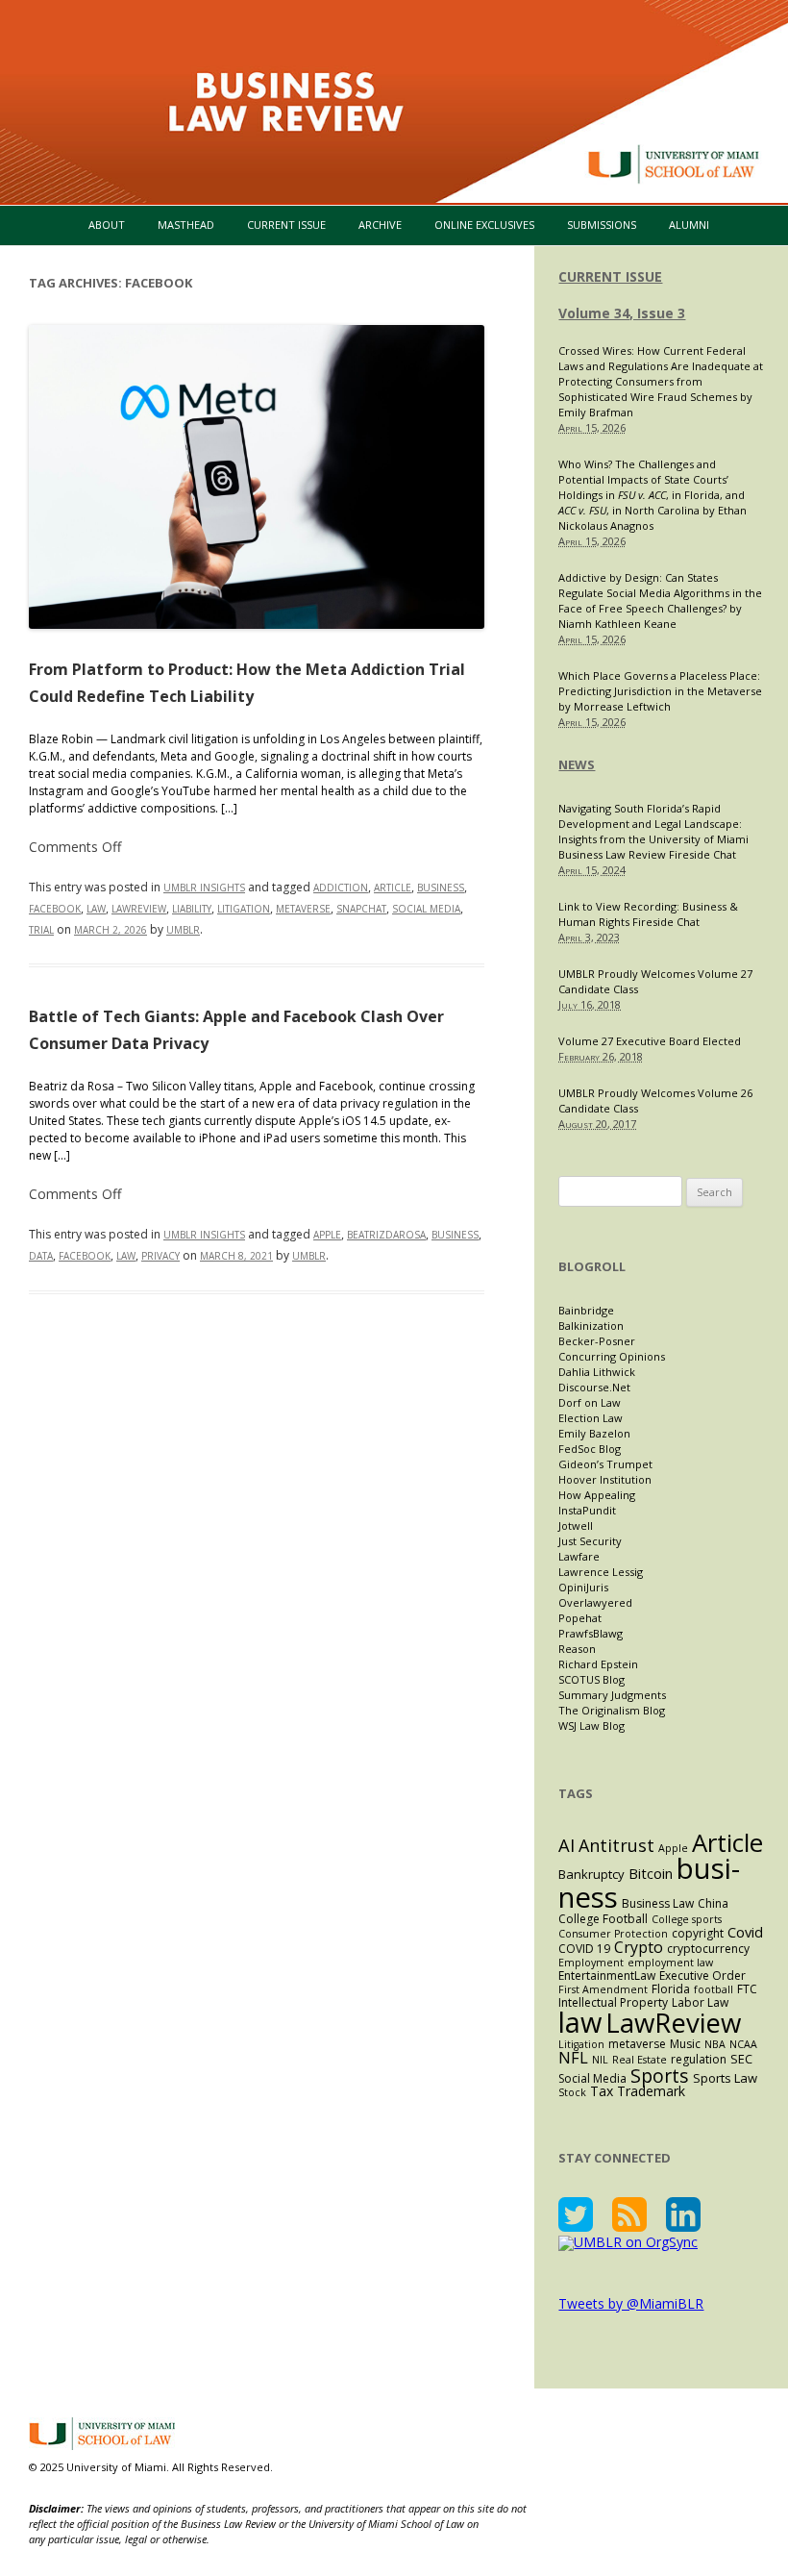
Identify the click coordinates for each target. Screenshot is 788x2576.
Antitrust (616, 1845)
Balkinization (591, 1326)
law (96, 909)
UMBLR (183, 930)
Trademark (651, 2091)
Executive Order (702, 1976)
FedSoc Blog (590, 1449)
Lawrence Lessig (601, 1572)
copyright (698, 1933)
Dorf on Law (590, 1402)
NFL (573, 2057)
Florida (671, 1989)
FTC (747, 1989)
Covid (745, 1932)
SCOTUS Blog (591, 1679)
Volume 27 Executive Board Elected (650, 1041)
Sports (660, 2076)
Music (685, 2044)
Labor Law (700, 2002)
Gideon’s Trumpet (605, 1464)
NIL (600, 2060)
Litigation (244, 909)
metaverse (303, 909)
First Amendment (603, 1989)
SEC (741, 2059)
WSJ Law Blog (591, 1726)
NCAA (743, 2044)
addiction (341, 888)
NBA (715, 2044)
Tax (602, 2091)
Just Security (590, 1541)
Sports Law (725, 2078)
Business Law (658, 1903)
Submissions (602, 225)
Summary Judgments (612, 1695)
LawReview (139, 909)
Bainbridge (586, 1310)
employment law (670, 1963)
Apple (327, 1235)
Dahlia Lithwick (597, 1372)
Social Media (426, 909)
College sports (687, 1919)
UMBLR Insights (204, 888)
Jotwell (576, 1526)
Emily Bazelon (594, 1433)
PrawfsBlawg (591, 1633)
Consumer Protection (613, 1934)
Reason (577, 1649)
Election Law (591, 1418)
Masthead (186, 225)
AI (566, 1845)
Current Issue (286, 225)
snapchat (361, 909)
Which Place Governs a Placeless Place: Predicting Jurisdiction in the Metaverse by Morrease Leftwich (660, 691)
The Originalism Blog (612, 1710)
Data (41, 1256)
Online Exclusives (484, 225)
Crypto (639, 1947)
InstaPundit (587, 1510)
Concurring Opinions (612, 1356)
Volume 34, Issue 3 (622, 313)
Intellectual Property (613, 2002)
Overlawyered (595, 1602)
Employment (591, 1963)
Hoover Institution (605, 1479)
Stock (572, 2092)
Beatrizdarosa (386, 1235)
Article (393, 888)
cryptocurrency (708, 1949)
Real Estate (640, 2060)
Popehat (580, 1618)
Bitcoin (651, 1873)
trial (41, 930)
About (107, 225)
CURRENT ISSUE (610, 276)
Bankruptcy (591, 1874)
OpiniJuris (583, 1587)
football (714, 1989)
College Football (603, 1919)
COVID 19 (584, 1949)
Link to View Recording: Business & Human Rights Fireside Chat (648, 914)
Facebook (55, 909)
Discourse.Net (594, 1387)
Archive (380, 225)
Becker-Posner (597, 1341)
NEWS (577, 764)
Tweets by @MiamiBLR (631, 2303)
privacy (160, 1256)
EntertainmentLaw (607, 1976)
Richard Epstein (598, 1664)
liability (192, 909)
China (713, 1903)
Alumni (689, 225)
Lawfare (579, 1556)
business (441, 888)
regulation (699, 2059)
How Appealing (597, 1495)
